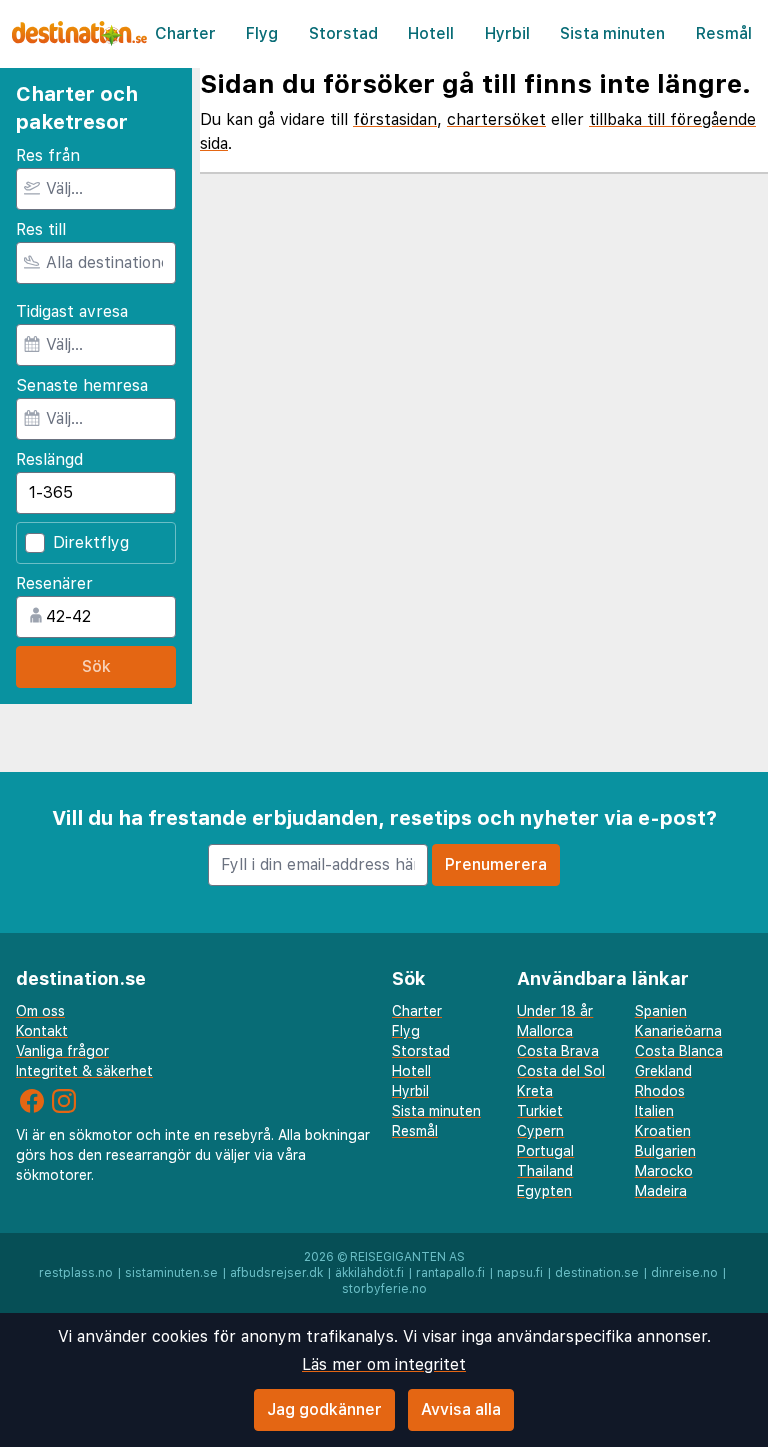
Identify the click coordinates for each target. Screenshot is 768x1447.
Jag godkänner (324, 1409)
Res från (48, 155)
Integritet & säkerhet (84, 1071)
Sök (96, 666)
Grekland (663, 1071)
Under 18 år (555, 1011)
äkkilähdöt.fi (369, 1273)
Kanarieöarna (678, 1031)
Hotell (431, 33)
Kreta (535, 1091)
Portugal (545, 1151)
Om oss (40, 1011)
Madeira (661, 1191)
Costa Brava (558, 1051)
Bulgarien (665, 1151)
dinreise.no (684, 1273)
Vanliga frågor (62, 1051)
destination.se (597, 1273)
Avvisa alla (461, 1409)
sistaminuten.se (171, 1273)
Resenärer (54, 583)
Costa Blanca (679, 1051)
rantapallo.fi (450, 1273)
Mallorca (545, 1031)
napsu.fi (520, 1273)
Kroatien (663, 1131)
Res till (41, 229)
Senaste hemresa (82, 385)
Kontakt (42, 1031)
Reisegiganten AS (407, 1257)
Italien (654, 1111)
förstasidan (395, 119)
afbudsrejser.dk (276, 1273)
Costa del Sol (561, 1071)
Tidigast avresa (72, 311)
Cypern (540, 1131)
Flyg (262, 33)
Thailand (545, 1171)
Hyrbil (507, 33)
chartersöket (496, 119)
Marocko (664, 1171)
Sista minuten (612, 33)
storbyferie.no (384, 1289)
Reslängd (49, 459)
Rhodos (660, 1091)
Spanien (661, 1011)
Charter (185, 33)
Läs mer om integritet (384, 1364)
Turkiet (540, 1111)
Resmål (724, 33)
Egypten (544, 1191)
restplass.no (76, 1273)
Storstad (343, 33)
